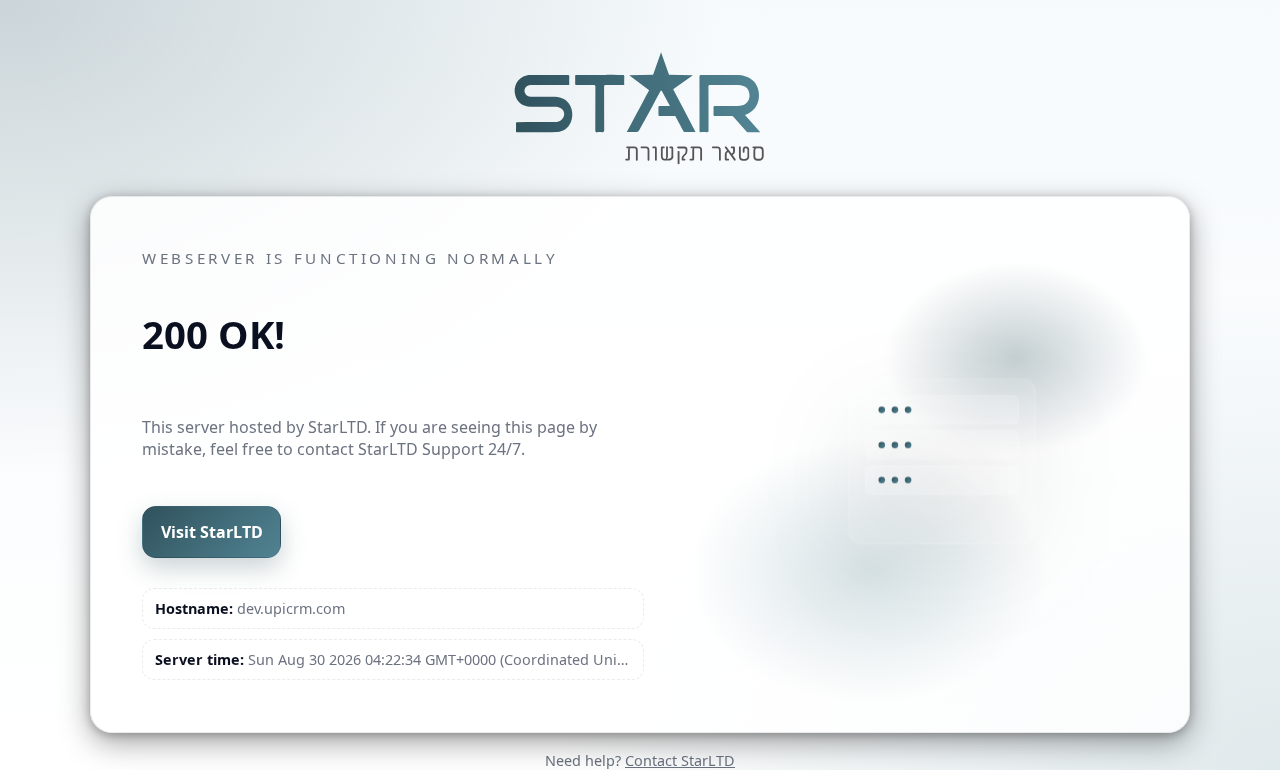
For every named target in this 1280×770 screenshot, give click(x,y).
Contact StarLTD (680, 760)
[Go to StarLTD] (640, 167)
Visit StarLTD (212, 532)
